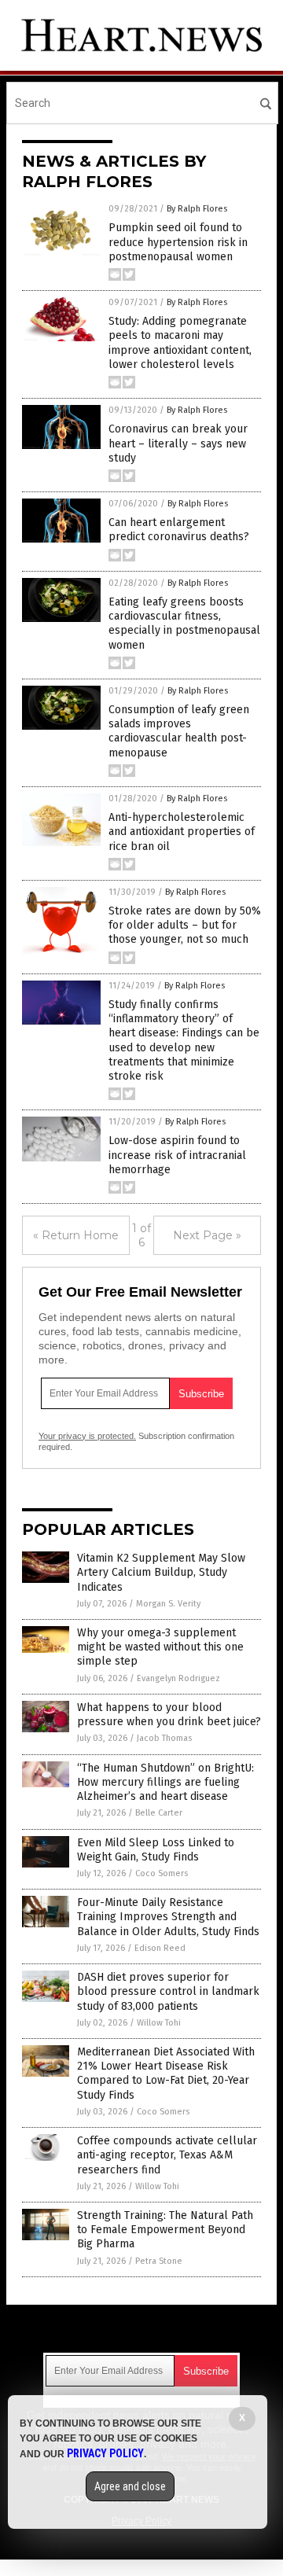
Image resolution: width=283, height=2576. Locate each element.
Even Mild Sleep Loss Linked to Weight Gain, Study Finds (156, 1850)
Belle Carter (159, 1813)
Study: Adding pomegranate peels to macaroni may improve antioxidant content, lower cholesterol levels (180, 343)
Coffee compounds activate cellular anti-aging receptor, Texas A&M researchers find (167, 2155)
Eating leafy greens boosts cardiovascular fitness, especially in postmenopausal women (184, 624)
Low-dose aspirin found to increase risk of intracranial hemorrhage (177, 1155)
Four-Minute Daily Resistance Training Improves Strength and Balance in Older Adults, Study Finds (168, 1917)
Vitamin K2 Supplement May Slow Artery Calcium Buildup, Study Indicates (161, 1572)
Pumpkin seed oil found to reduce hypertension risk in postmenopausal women (178, 242)
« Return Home (76, 1235)
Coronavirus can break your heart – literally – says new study (178, 443)
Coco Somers (162, 1873)
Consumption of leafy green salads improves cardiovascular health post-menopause (179, 731)
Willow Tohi (159, 2023)
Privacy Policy (105, 2453)
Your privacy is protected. (87, 1436)
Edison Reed (160, 1948)
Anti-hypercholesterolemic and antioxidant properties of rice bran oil (182, 832)
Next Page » (207, 1235)
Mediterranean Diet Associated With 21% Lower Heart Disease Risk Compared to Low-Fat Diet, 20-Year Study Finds (166, 2074)
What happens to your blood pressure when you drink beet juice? (169, 1715)
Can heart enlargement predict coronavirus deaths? (179, 530)
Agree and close (130, 2486)
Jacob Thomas (164, 1738)
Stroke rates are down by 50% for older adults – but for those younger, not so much (185, 925)
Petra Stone (159, 2261)
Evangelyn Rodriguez (178, 1678)
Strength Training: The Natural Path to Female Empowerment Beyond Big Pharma (165, 2230)
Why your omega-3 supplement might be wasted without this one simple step (160, 1647)
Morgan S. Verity (168, 1604)
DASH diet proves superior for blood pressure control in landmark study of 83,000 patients (168, 1991)
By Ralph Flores (197, 209)
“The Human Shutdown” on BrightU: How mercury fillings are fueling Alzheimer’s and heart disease (165, 1782)
